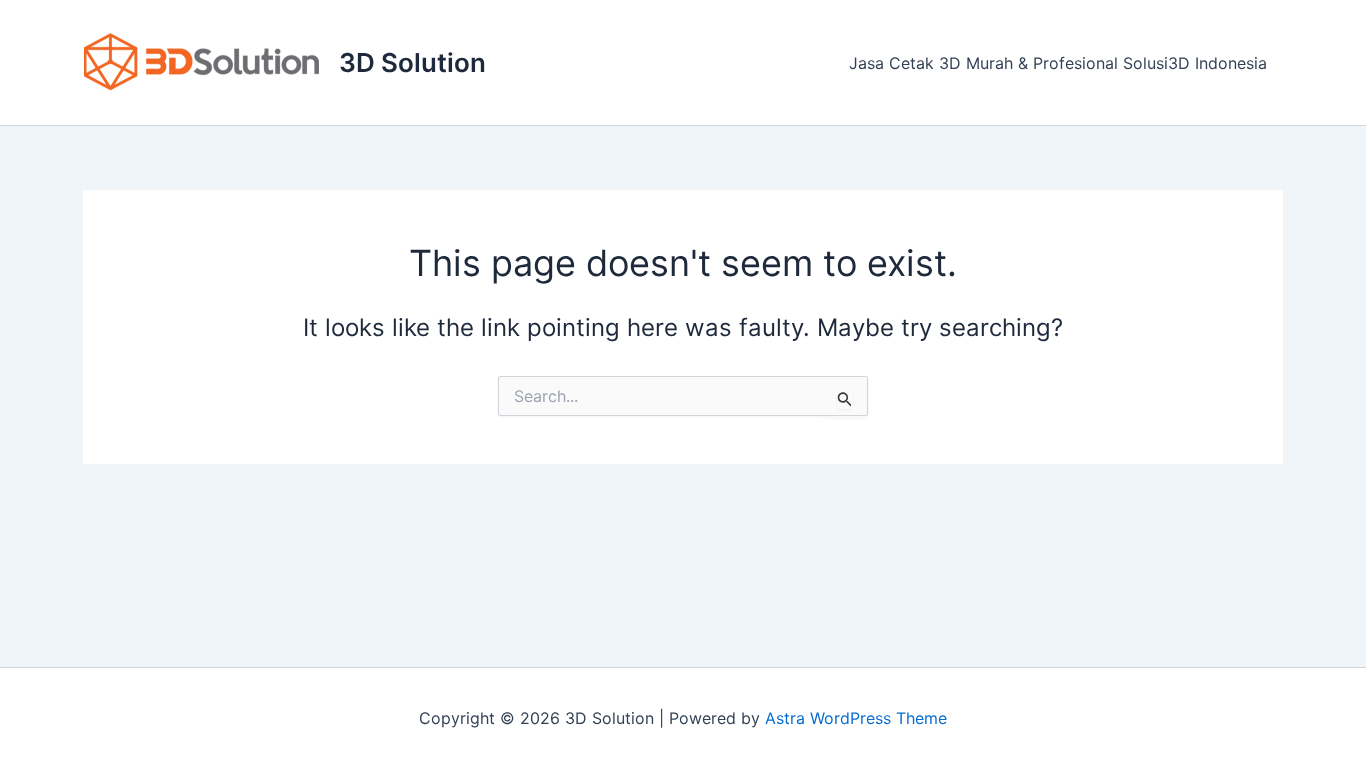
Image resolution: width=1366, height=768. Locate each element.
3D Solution (412, 62)
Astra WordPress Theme (856, 718)
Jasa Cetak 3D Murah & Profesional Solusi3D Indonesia (1058, 63)
